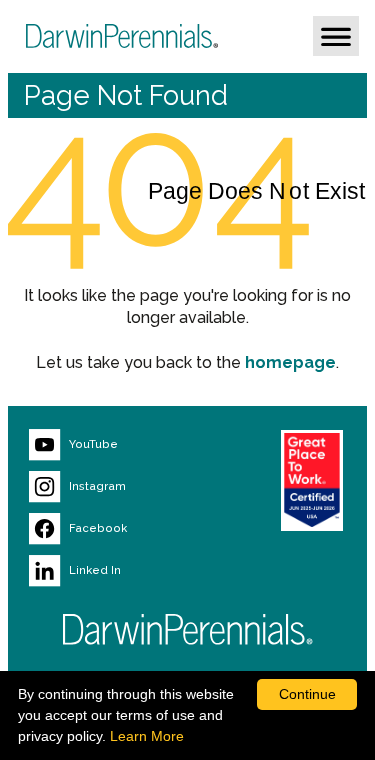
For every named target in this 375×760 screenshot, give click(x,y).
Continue (307, 694)
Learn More (147, 736)
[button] (336, 36)
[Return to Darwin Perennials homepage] (188, 629)
